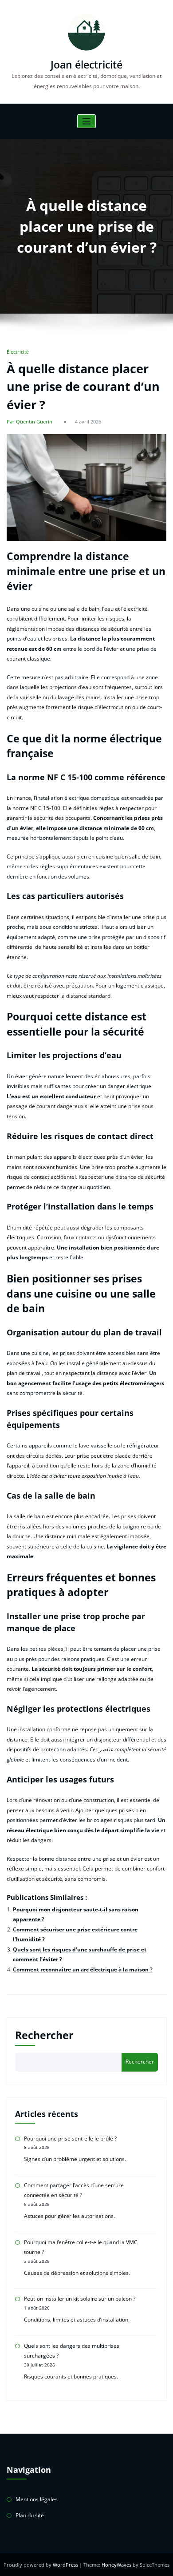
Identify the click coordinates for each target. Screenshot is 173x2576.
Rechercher (44, 2035)
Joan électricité (86, 65)
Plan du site (30, 2515)
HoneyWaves (116, 2565)
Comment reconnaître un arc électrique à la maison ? (83, 1969)
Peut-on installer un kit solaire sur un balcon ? (80, 2299)
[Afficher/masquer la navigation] (87, 121)
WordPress (66, 2565)
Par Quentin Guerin (29, 421)
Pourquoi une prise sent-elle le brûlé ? (70, 2139)
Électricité (18, 352)
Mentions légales (37, 2499)
